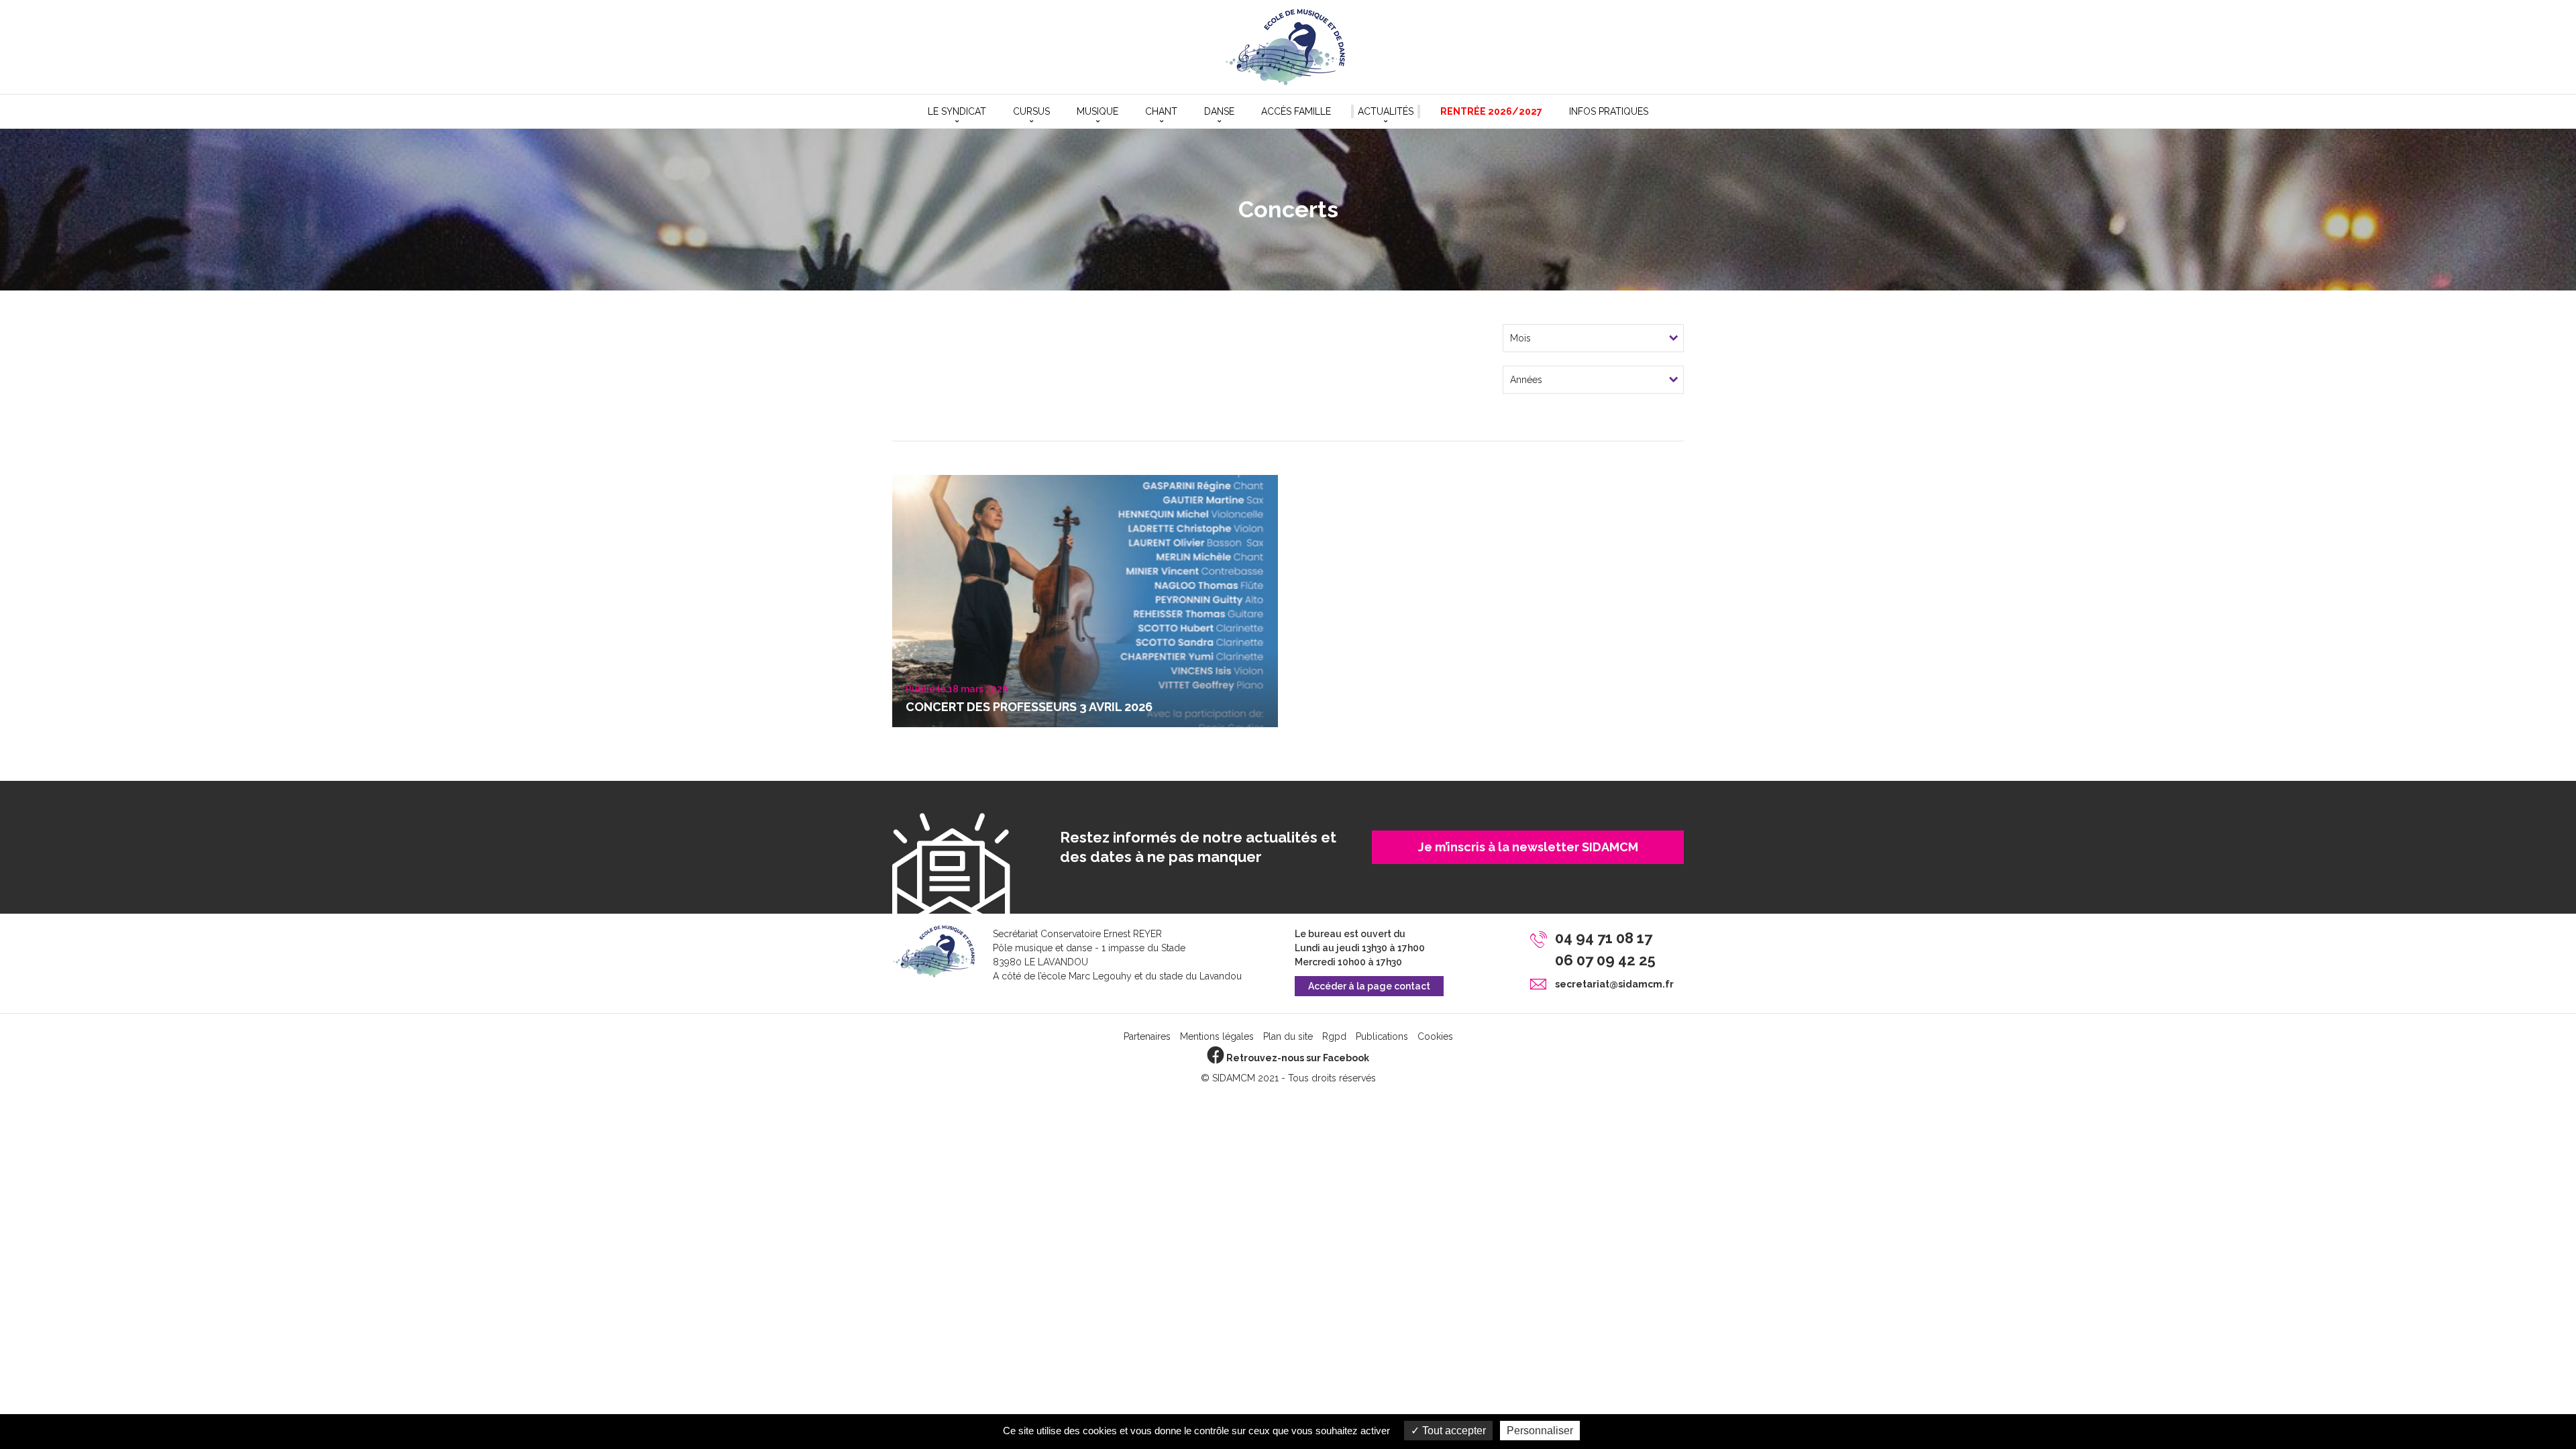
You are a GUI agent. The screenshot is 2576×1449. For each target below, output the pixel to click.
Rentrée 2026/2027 (1491, 111)
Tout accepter (1453, 1431)
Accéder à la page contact (1369, 986)
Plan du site (1288, 1036)
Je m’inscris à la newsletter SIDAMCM (1528, 847)
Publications (1382, 1036)
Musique (1097, 111)
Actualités (1386, 111)
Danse (1219, 111)
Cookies (1435, 1036)
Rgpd (1334, 1036)
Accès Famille (1296, 111)
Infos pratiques (1609, 111)
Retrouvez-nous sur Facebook (1297, 1058)
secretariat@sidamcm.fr (1614, 984)
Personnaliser (1540, 1431)
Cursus (1031, 111)
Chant (1161, 111)
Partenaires (1147, 1036)
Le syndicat (957, 111)
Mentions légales (1217, 1036)
